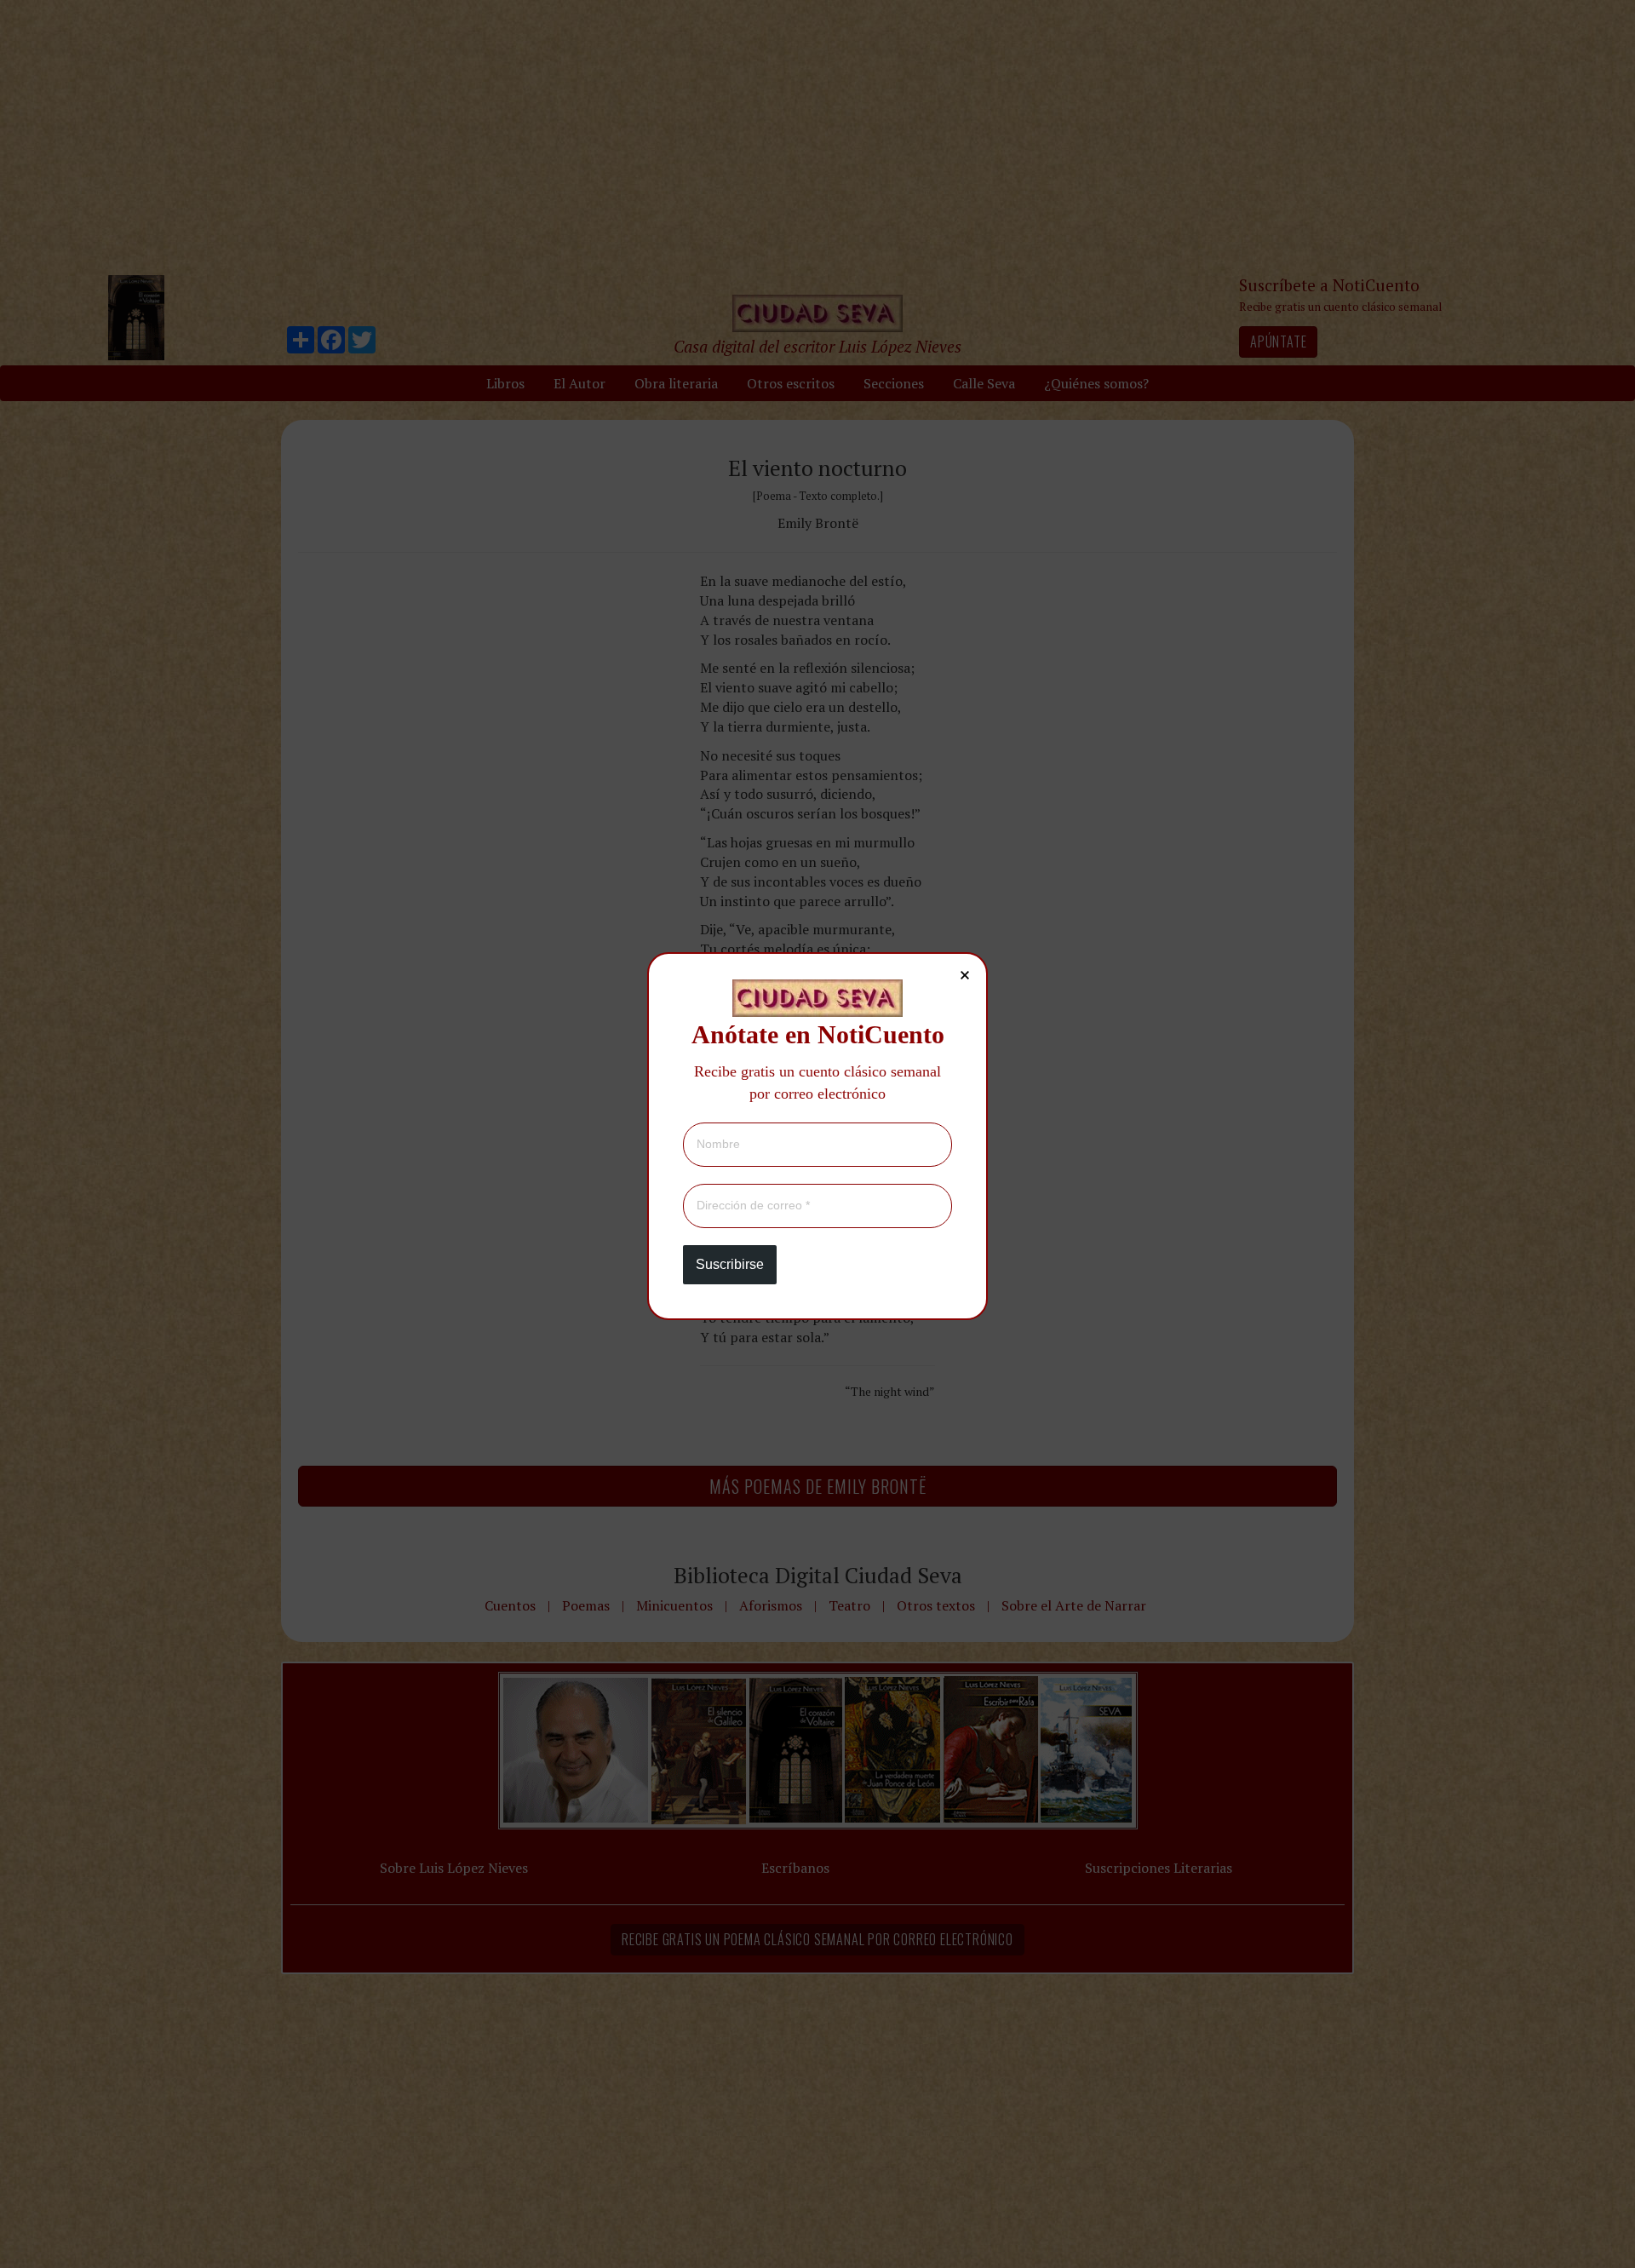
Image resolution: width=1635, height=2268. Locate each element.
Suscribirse (730, 1264)
